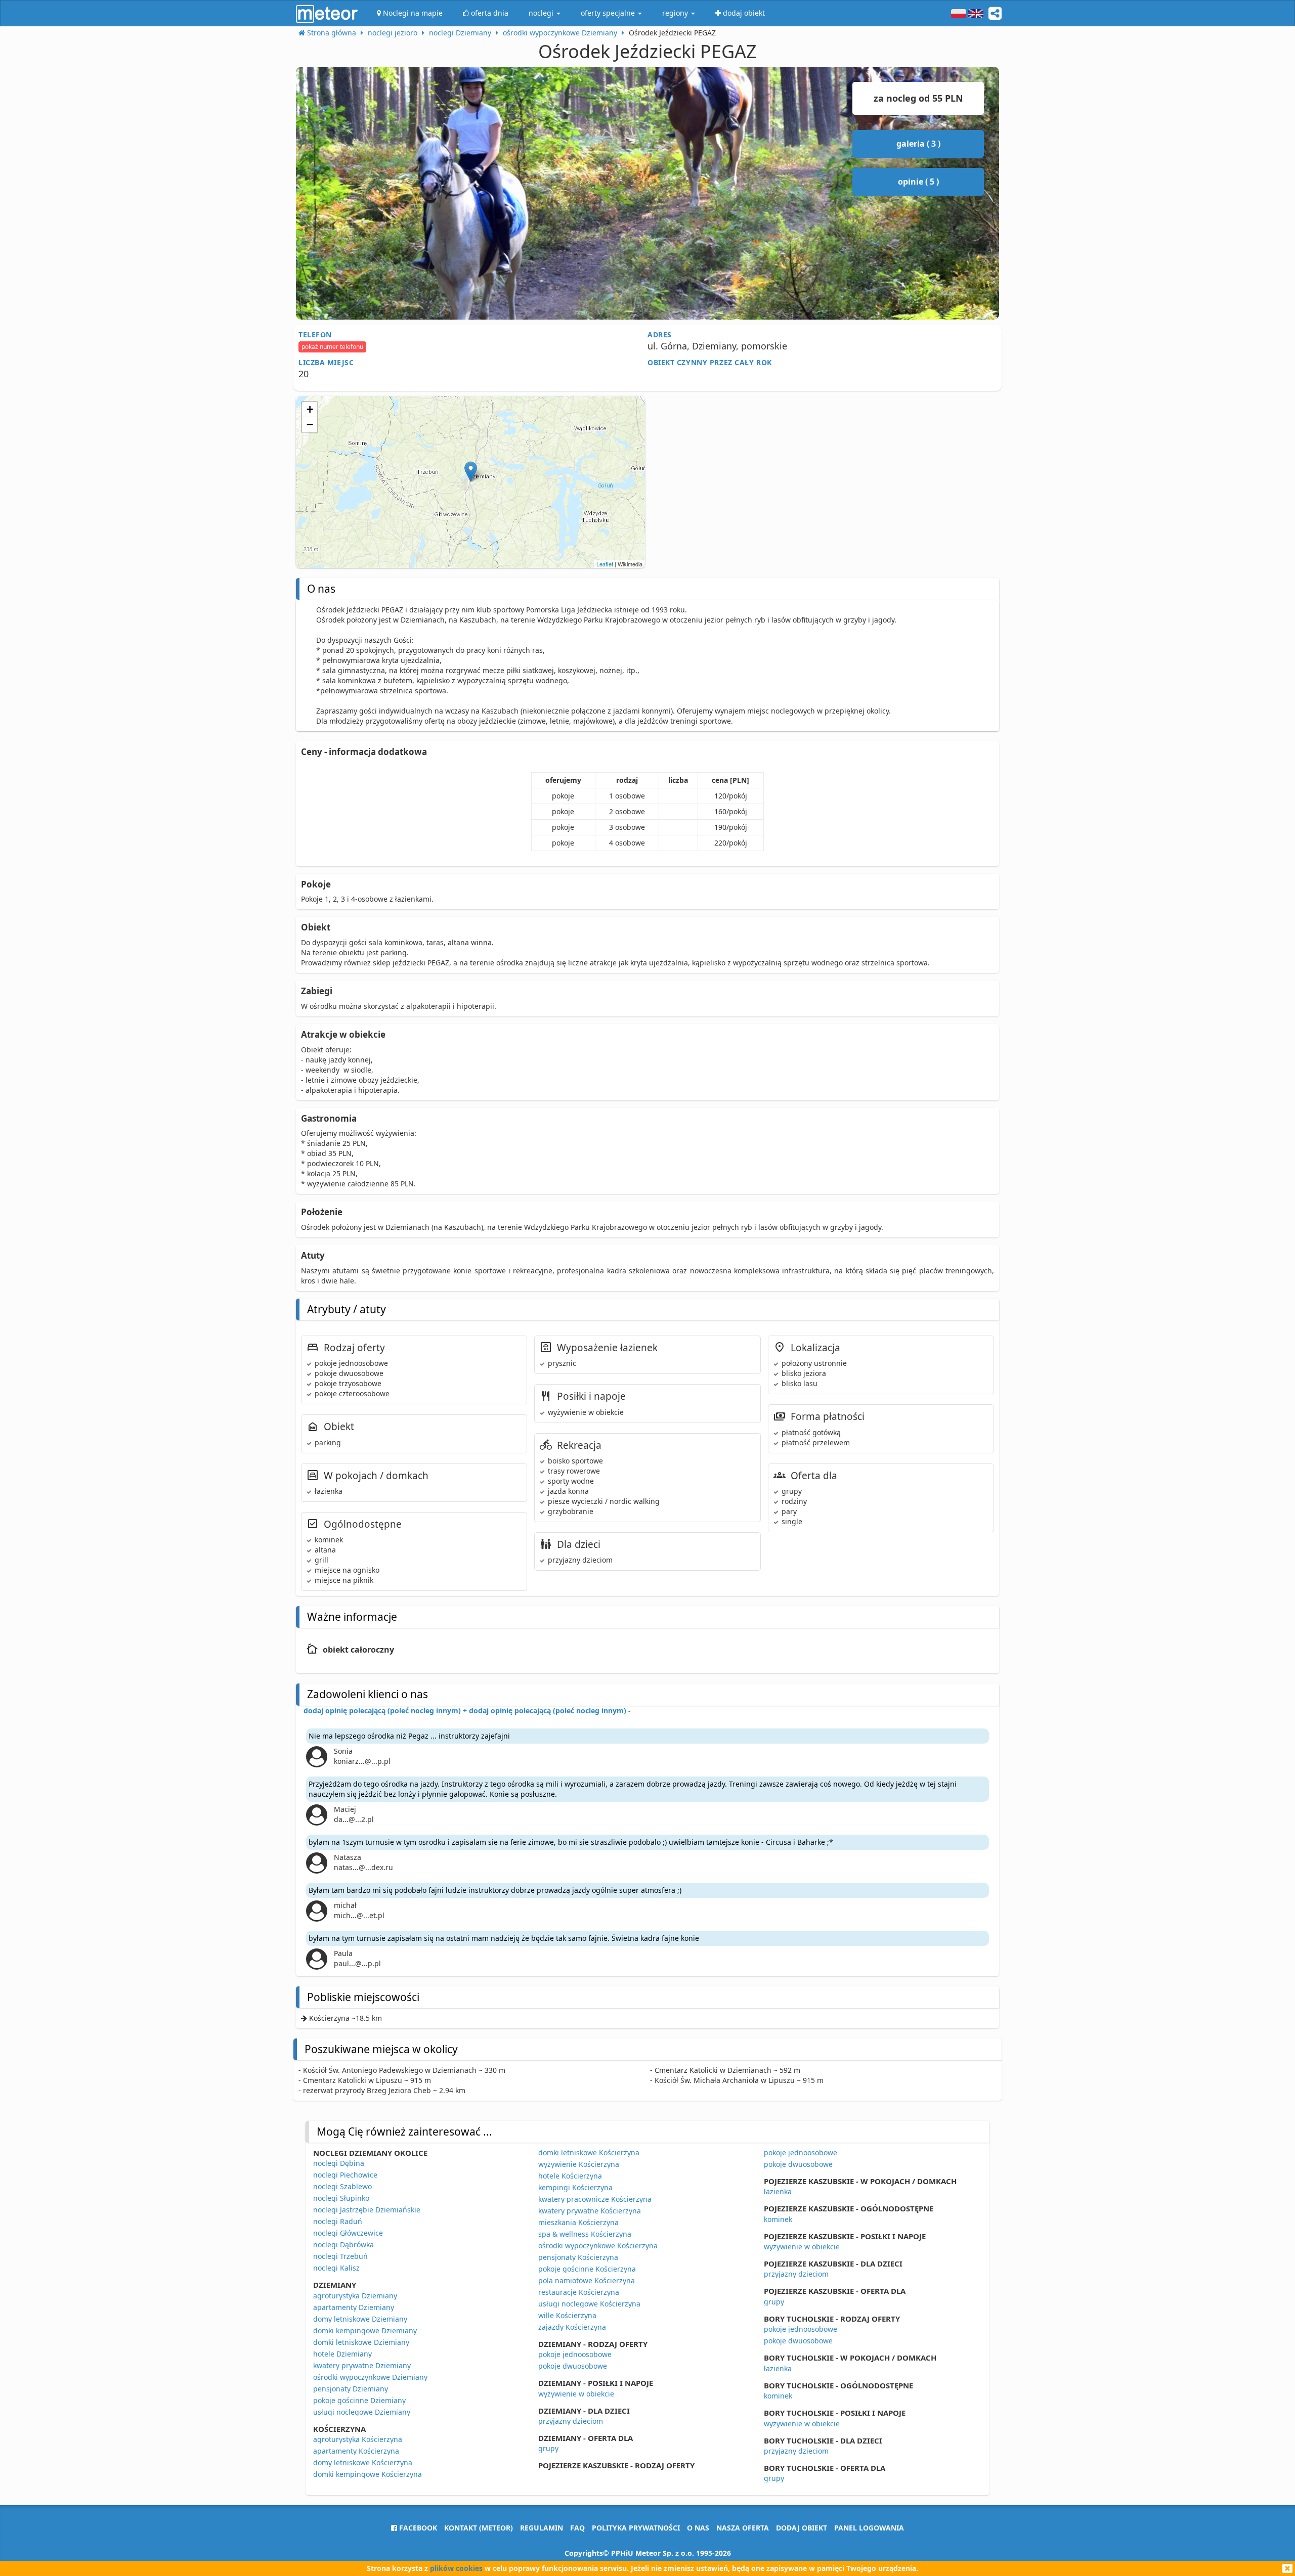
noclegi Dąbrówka (343, 2245)
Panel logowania (869, 2528)
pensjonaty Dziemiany (351, 2389)
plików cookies (456, 2568)
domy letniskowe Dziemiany (360, 2319)
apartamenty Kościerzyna (356, 2451)
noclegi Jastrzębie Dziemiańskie (367, 2210)
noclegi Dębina (339, 2163)
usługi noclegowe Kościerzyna (589, 2304)
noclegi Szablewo (342, 2186)
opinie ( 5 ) (918, 182)
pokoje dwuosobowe (573, 2366)
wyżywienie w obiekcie (576, 2394)
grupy (548, 2448)
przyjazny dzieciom (571, 2421)
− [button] (310, 425)
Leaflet (605, 564)
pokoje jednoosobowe (575, 2354)
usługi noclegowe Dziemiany (362, 2412)
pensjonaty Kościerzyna (578, 2257)
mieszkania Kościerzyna (578, 2222)
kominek (778, 2219)
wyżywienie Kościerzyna (579, 2164)
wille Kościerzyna (567, 2315)
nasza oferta (743, 2528)
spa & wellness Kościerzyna (585, 2234)
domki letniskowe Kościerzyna (589, 2152)
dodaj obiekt (802, 2528)
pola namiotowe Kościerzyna (587, 2280)
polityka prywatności (636, 2528)
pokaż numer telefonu (332, 347)
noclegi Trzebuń (340, 2256)
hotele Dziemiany (342, 2354)
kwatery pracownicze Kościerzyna (595, 2199)
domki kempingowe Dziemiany (365, 2330)
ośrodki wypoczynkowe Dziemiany (370, 2377)
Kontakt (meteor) (479, 2528)
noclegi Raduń (338, 2221)
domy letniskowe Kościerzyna (363, 2462)
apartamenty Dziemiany (354, 2307)
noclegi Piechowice (345, 2175)
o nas (698, 2528)
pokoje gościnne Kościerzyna (587, 2269)
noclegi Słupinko (341, 2198)
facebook (417, 2528)
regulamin (542, 2528)
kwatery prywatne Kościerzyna (590, 2211)
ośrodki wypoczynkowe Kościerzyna (598, 2246)
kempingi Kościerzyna (575, 2187)
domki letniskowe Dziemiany (361, 2342)
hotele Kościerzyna (570, 2176)
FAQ (577, 2528)
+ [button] (310, 409)
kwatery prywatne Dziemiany (362, 2365)
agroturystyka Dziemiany (355, 2296)
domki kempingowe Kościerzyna (368, 2474)
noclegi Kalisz (336, 2268)
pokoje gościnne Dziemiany (359, 2400)
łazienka (778, 2191)
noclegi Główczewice (348, 2233)
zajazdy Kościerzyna (572, 2327)
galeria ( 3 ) (918, 144)
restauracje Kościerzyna (579, 2292)
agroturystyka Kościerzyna (358, 2439)
